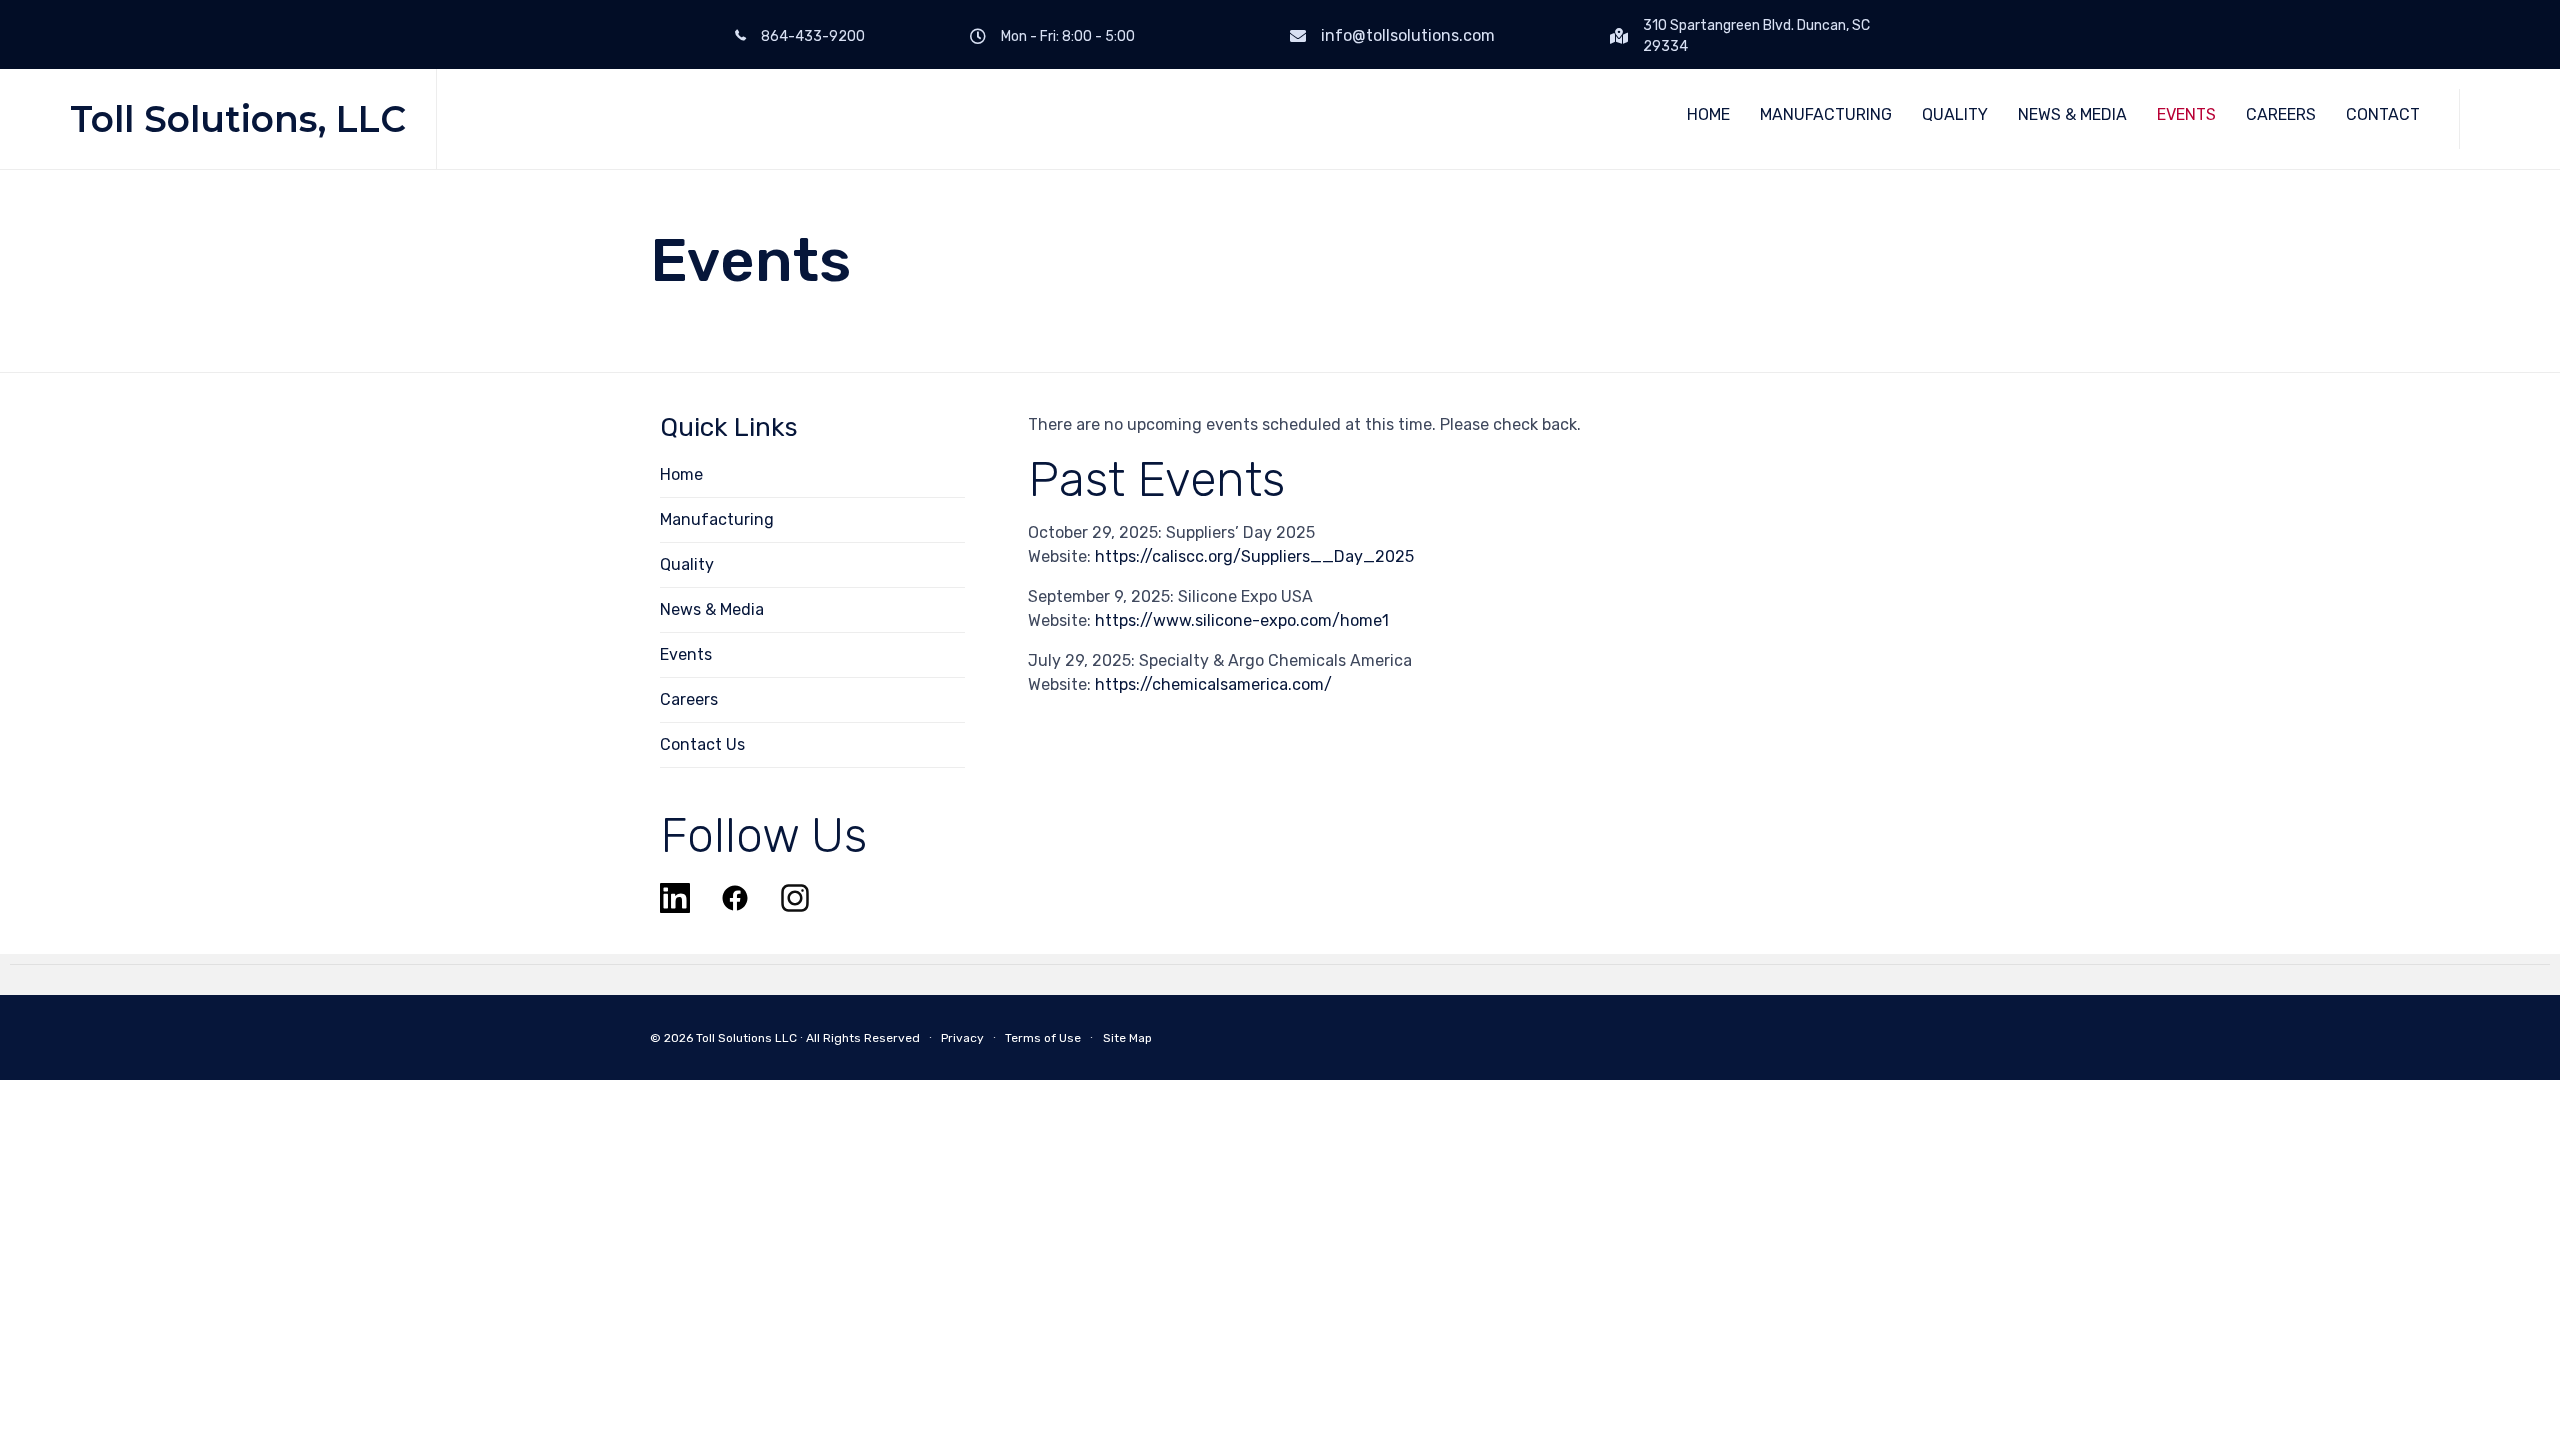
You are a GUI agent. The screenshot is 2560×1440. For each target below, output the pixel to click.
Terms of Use (1043, 1038)
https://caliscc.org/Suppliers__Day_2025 (1254, 556)
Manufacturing (717, 519)
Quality (687, 564)
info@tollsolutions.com (1408, 35)
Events (686, 654)
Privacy (962, 1038)
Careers (689, 699)
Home (681, 474)
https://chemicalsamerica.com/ (1213, 684)
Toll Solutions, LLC (238, 119)
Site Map (1127, 1038)
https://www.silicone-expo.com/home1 (1242, 620)
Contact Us (702, 744)
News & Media (712, 609)
